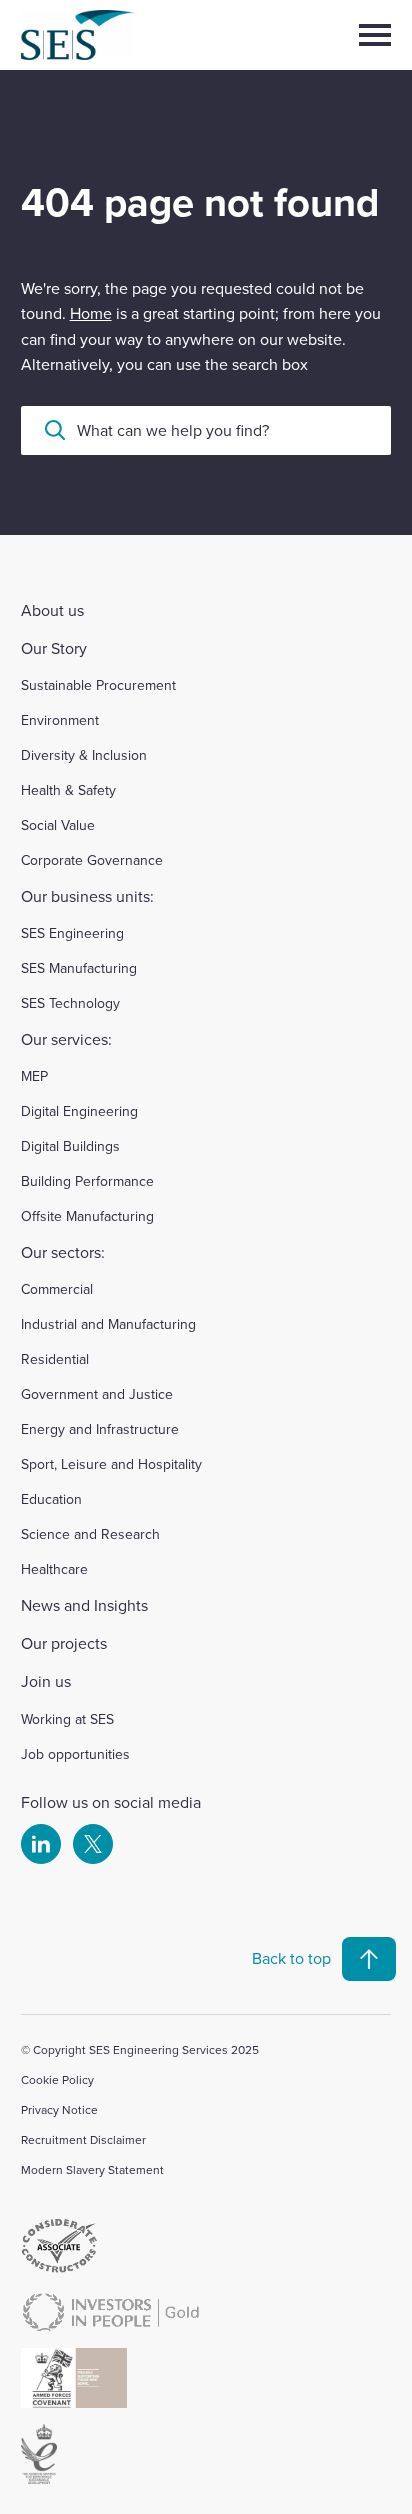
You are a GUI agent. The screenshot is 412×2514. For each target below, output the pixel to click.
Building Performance (87, 1181)
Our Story (54, 648)
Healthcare (54, 1569)
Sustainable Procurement (98, 685)
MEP (34, 1076)
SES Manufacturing (79, 968)
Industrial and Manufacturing (108, 1324)
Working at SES (67, 1719)
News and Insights (84, 1605)
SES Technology (70, 1003)
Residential (55, 1359)
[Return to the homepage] (112, 35)
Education (51, 1499)
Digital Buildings (70, 1146)
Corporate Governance (92, 860)
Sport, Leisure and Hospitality (111, 1464)
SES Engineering (72, 933)
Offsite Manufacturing (87, 1216)
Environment (60, 720)
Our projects (64, 1643)
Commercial (57, 1289)
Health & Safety (68, 790)
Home (91, 313)
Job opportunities (75, 1754)
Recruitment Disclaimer (83, 2139)
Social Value (58, 825)
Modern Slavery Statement (92, 2169)
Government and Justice (97, 1394)
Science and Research (90, 1534)
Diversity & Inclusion (84, 755)
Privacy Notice (59, 2109)
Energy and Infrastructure (100, 1429)
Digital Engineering (79, 1111)
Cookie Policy (57, 2079)
